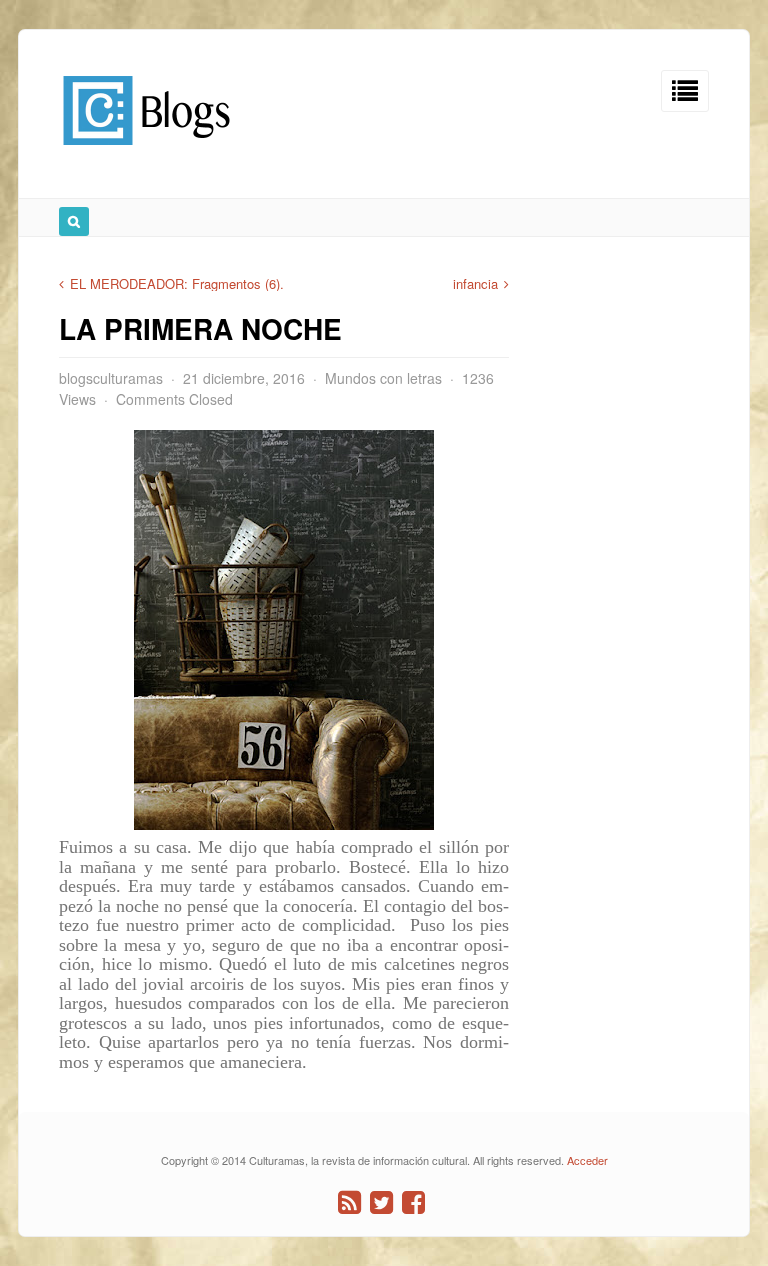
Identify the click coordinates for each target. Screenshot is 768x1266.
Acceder (587, 1160)
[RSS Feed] (349, 1202)
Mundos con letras (383, 378)
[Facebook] (413, 1202)
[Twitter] (381, 1202)
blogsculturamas (111, 378)
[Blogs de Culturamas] (146, 152)
